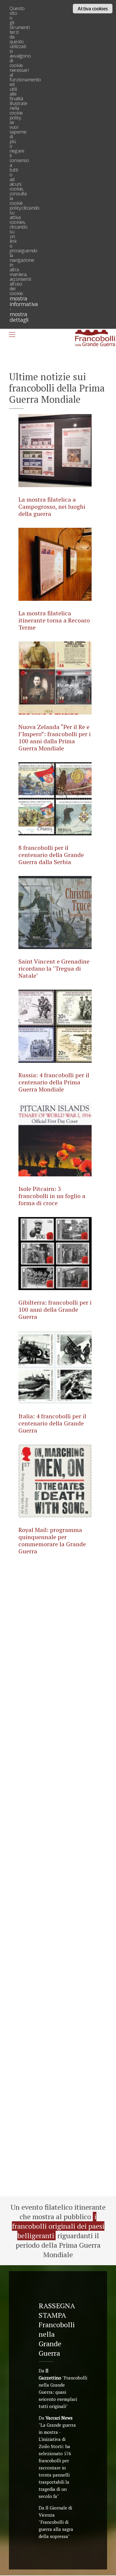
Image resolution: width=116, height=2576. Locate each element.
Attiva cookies (93, 9)
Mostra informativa (24, 301)
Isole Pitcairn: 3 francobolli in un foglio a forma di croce (52, 1196)
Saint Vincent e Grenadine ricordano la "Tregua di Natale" (54, 968)
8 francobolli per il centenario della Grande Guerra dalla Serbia (51, 855)
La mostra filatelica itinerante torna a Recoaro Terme (54, 620)
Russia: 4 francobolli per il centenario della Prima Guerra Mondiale (54, 1082)
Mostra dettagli (19, 317)
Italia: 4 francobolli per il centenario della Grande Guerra (52, 1423)
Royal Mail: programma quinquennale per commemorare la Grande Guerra (52, 1540)
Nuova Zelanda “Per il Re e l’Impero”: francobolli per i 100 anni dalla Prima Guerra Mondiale (55, 738)
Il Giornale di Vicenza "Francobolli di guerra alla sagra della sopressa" (56, 2522)
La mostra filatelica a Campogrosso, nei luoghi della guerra (52, 507)
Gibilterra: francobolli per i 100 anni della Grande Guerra (55, 1310)
